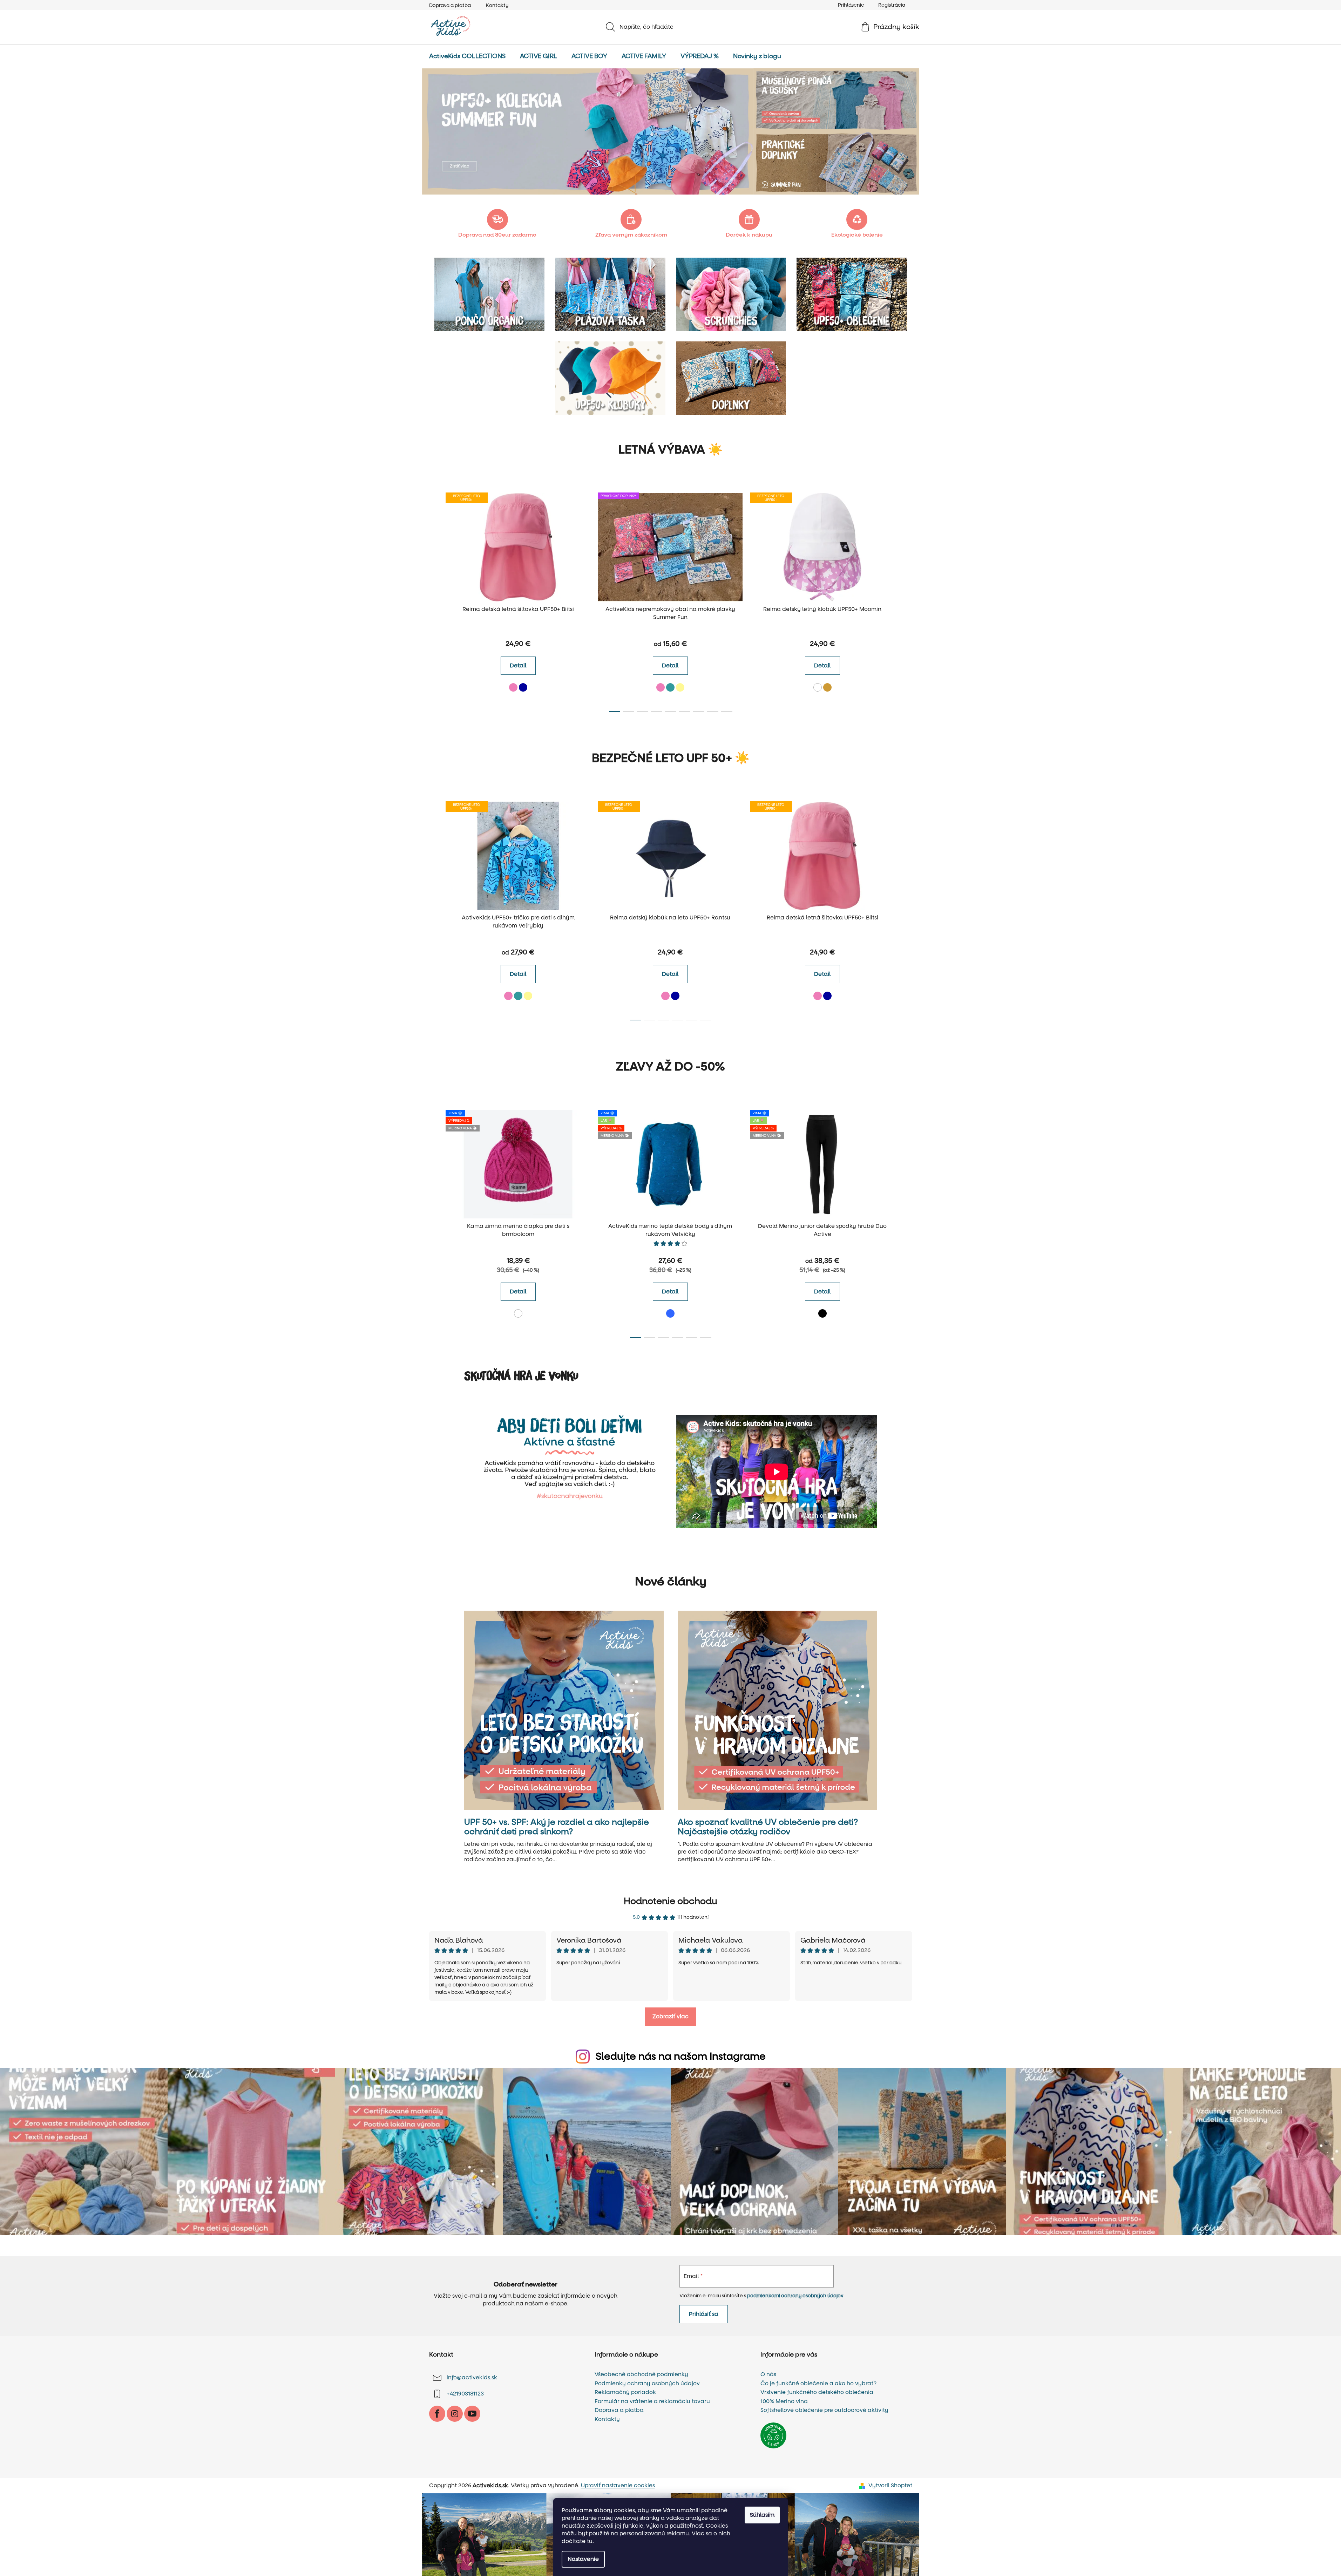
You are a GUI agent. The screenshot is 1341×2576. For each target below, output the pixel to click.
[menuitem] (467, 56)
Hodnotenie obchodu (670, 1901)
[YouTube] (472, 2414)
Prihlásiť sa (704, 2314)
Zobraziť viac (670, 2016)
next (907, 600)
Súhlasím (762, 2515)
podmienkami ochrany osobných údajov (795, 2296)
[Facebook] (437, 2414)
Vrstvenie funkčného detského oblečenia (817, 2392)
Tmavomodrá (523, 687)
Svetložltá (680, 687)
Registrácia (892, 5)
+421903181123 (465, 2394)
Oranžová (827, 687)
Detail (518, 665)
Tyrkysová (670, 687)
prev (435, 600)
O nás (768, 2374)
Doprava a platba (450, 5)
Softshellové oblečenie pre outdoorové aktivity (824, 2410)
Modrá (670, 1313)
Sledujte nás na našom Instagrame (681, 2057)
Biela (818, 687)
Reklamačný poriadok (625, 2392)
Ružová (513, 687)
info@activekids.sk (472, 2377)
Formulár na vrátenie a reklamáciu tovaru (652, 2401)
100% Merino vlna (784, 2401)
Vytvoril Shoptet (890, 2485)
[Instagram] (455, 2414)
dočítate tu (577, 2541)
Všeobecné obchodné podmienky (641, 2374)
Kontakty (497, 5)
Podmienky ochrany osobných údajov (647, 2384)
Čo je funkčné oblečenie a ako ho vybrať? (818, 2384)
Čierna (822, 1313)
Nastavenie (583, 2559)
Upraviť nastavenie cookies (618, 2485)
